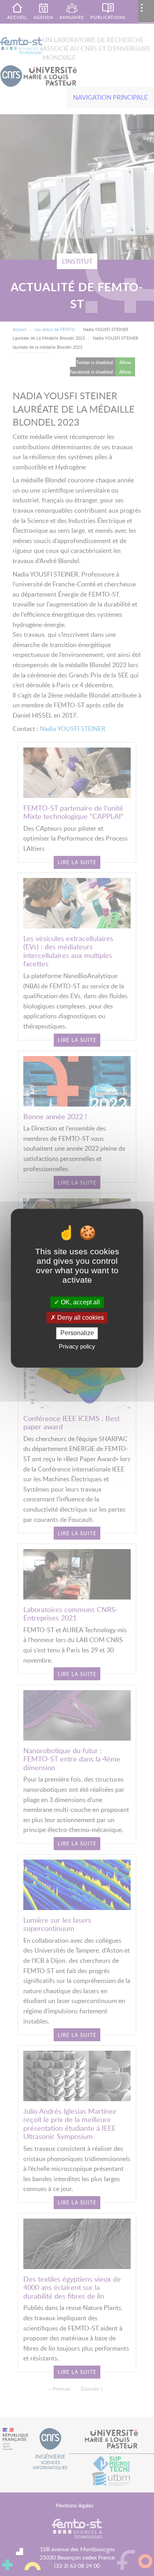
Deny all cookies (80, 1318)
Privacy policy (77, 1346)
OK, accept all (80, 1302)
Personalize (77, 1333)
